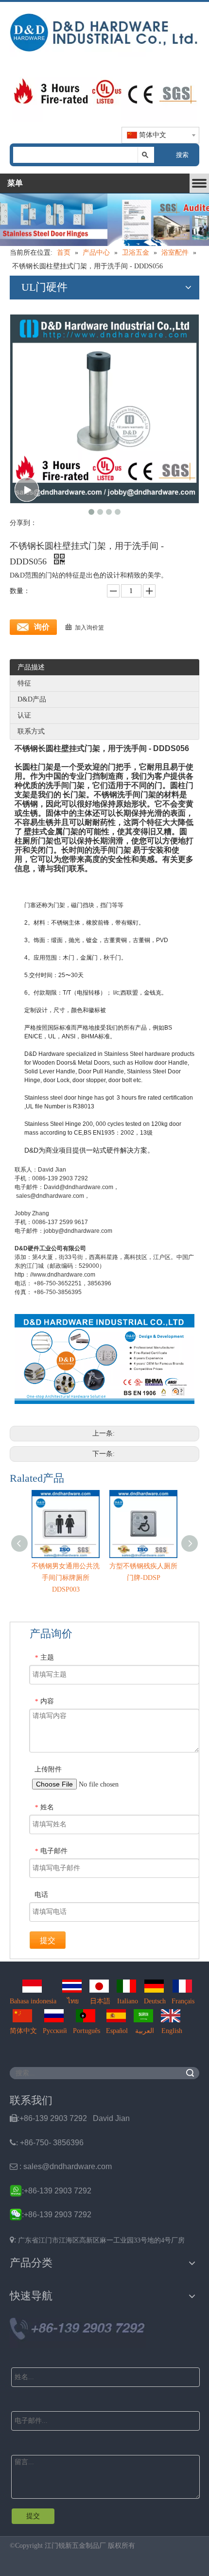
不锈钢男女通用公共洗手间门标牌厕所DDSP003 (66, 1578)
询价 (42, 627)
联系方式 (31, 731)
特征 (24, 683)
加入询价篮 (89, 628)
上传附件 (48, 1769)
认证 (24, 715)
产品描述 (31, 667)
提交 (48, 1940)
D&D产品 (32, 699)
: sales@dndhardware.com (61, 2166)
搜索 (182, 155)
